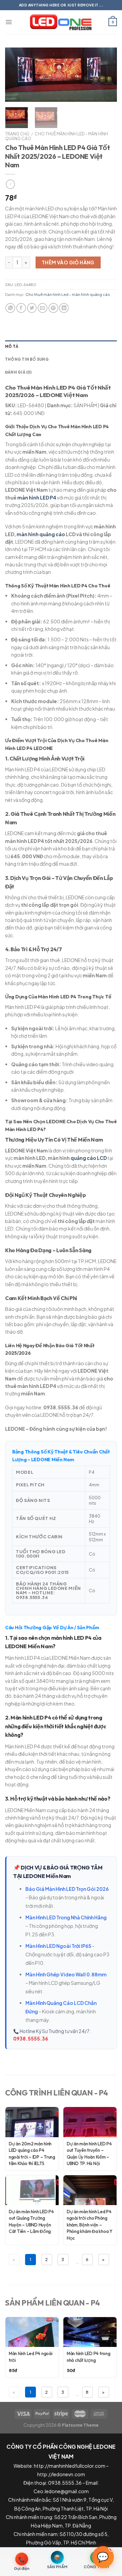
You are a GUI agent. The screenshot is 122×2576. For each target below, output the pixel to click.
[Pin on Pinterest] (53, 308)
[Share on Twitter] (32, 308)
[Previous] (16, 75)
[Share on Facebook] (21, 308)
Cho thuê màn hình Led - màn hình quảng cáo (57, 136)
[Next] (106, 75)
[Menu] (9, 22)
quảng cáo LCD (89, 1158)
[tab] (61, 347)
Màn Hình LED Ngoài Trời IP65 (58, 1946)
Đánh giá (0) (18, 372)
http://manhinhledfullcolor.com (70, 2466)
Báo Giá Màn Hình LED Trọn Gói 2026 (67, 1889)
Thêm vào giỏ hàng (68, 262)
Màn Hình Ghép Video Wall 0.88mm (66, 1974)
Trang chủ (17, 134)
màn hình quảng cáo (41, 534)
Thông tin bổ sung (27, 359)
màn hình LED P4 (37, 497)
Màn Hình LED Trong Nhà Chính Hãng (66, 1917)
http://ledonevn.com (61, 2474)
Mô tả (12, 346)
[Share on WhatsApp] (10, 308)
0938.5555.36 (31, 2039)
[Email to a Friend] (43, 308)
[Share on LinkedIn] (64, 308)
